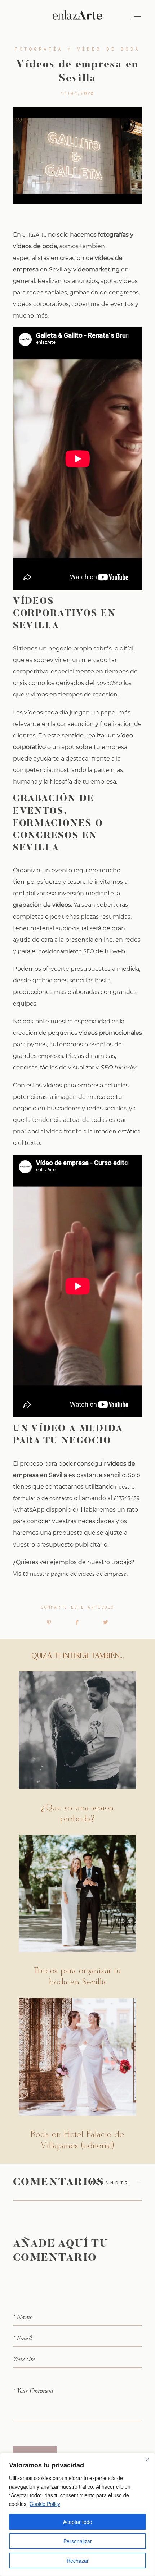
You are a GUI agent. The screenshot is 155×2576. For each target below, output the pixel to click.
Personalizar (78, 2541)
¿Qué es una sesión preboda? (78, 1748)
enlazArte (34, 235)
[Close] (147, 2459)
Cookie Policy (45, 2504)
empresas (51, 1056)
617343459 (127, 1498)
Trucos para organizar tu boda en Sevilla (78, 1912)
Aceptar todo (78, 2522)
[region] (77, 2515)
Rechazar (78, 2561)
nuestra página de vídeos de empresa (78, 1574)
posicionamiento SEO (66, 951)
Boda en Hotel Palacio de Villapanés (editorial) (78, 2075)
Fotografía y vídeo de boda (77, 49)
